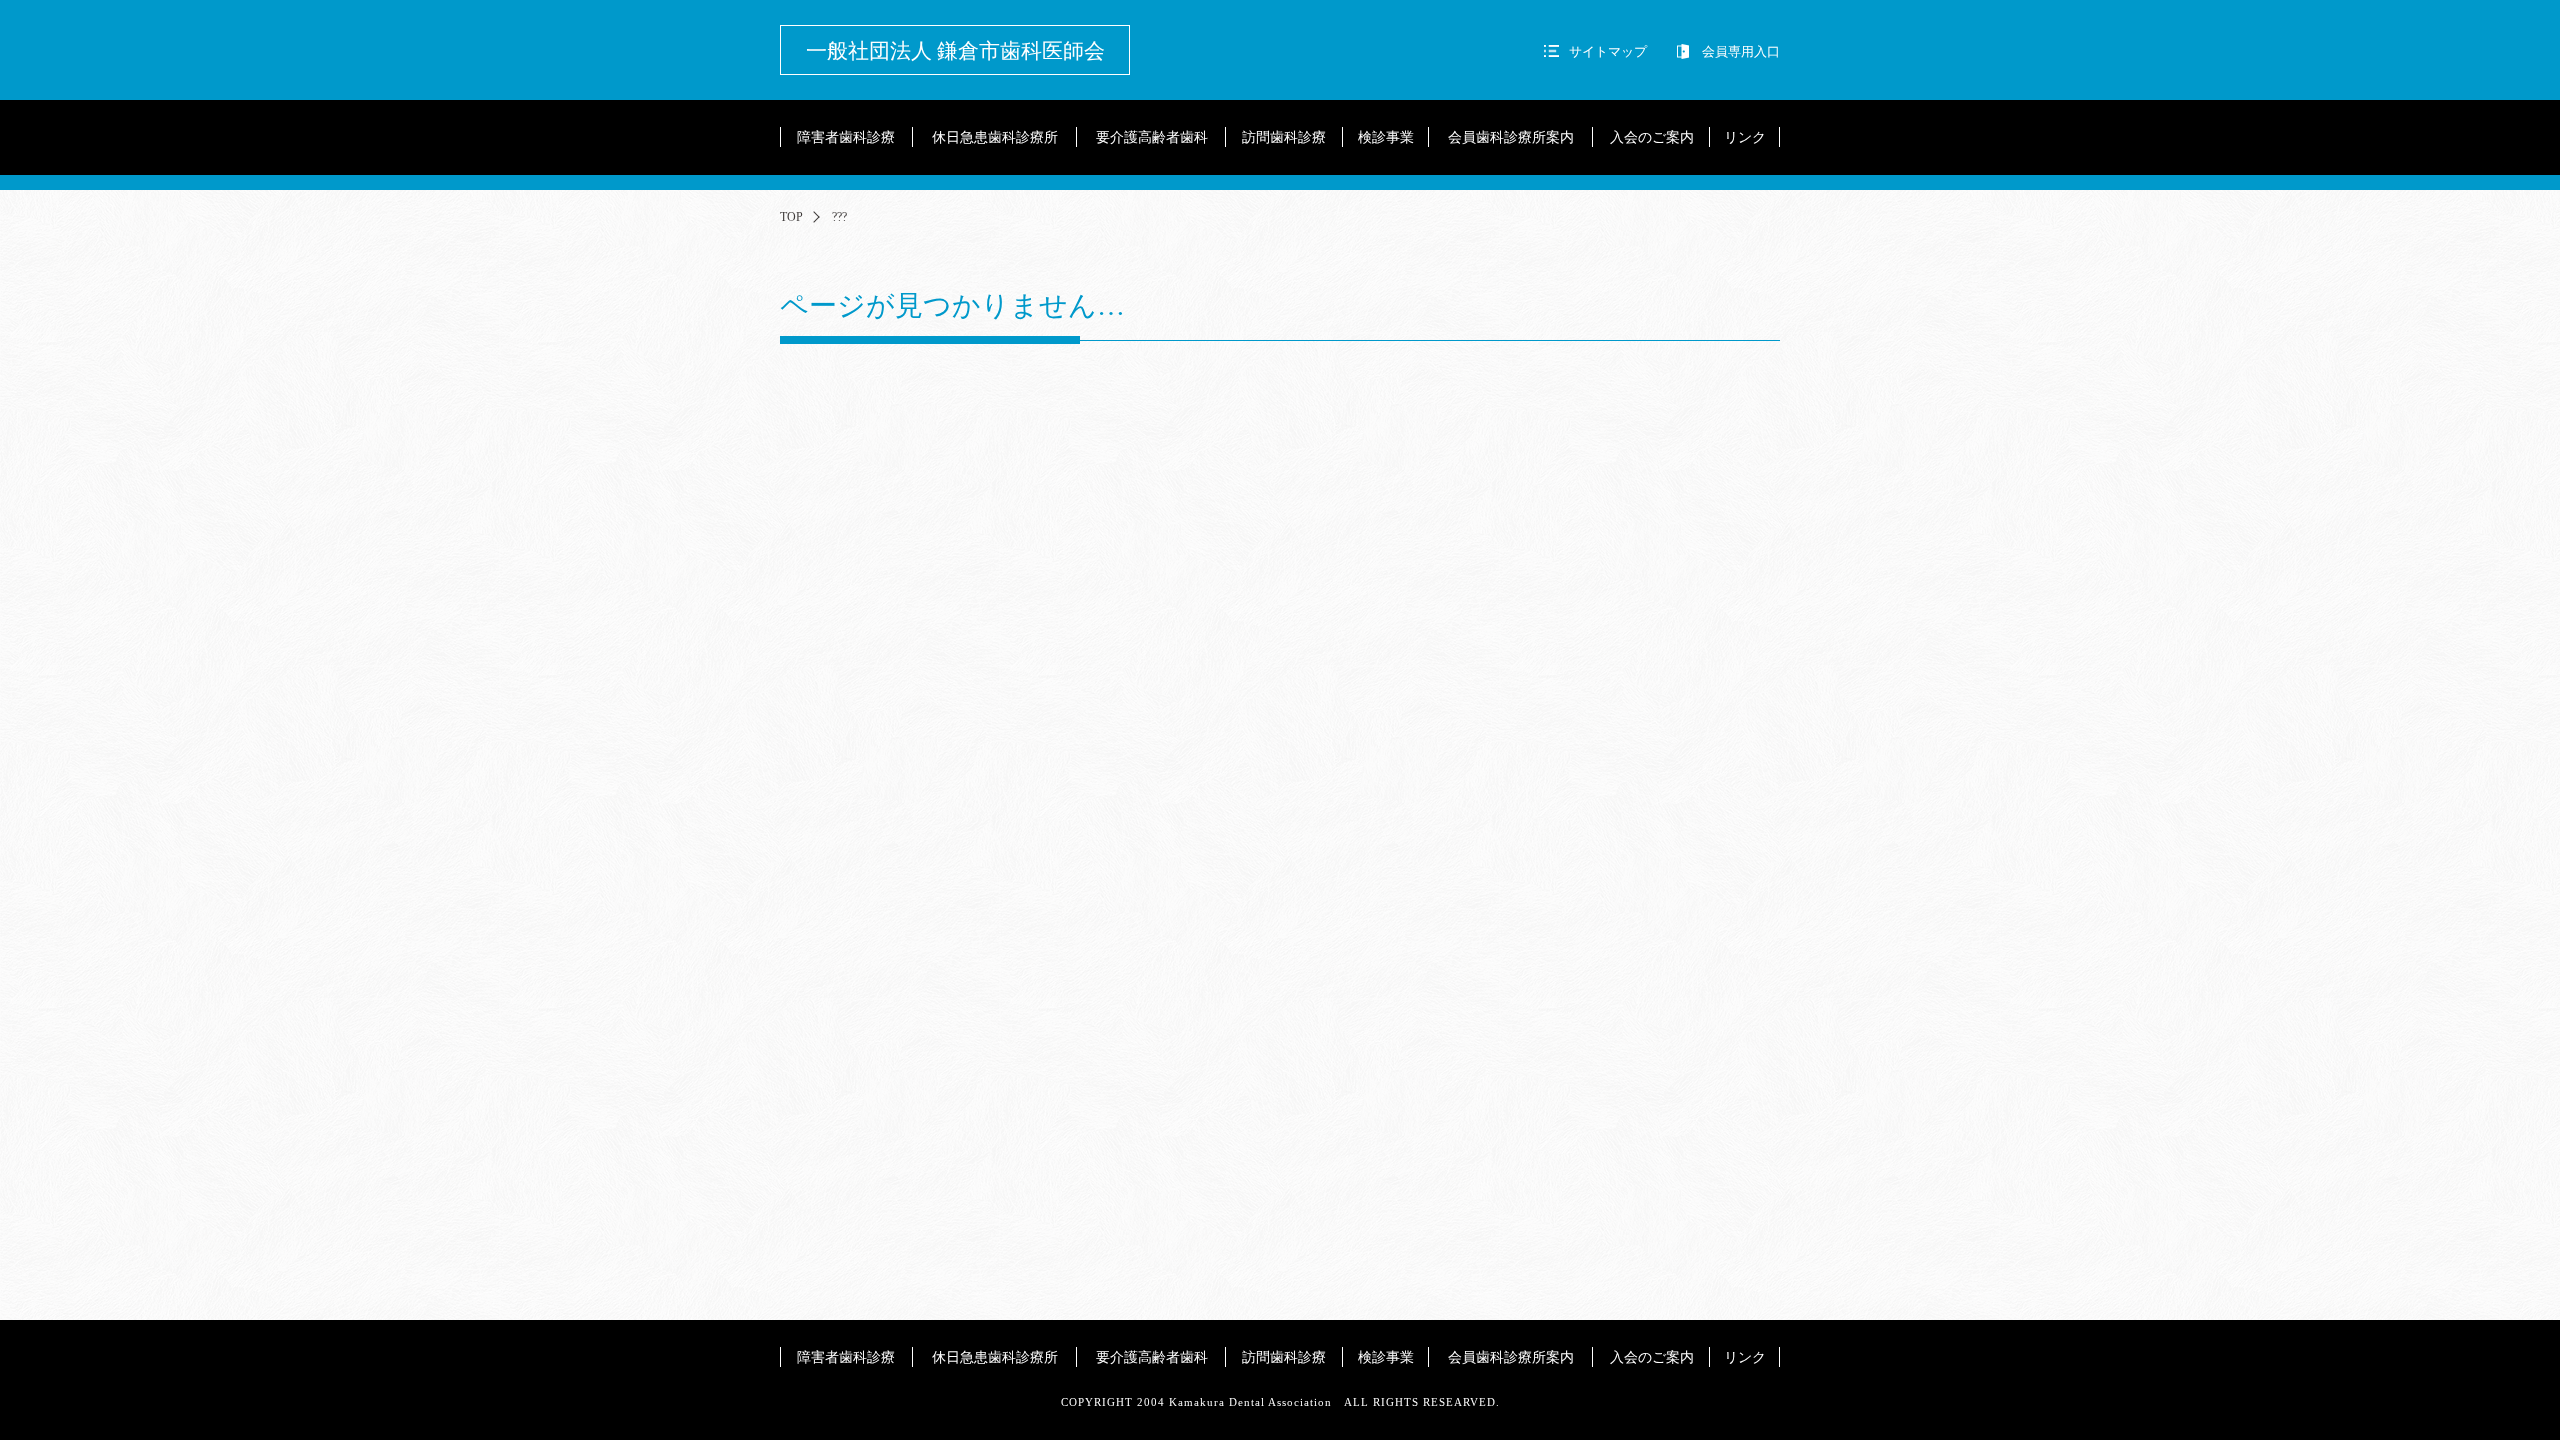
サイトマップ (1608, 51)
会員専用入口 (1741, 51)
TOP (791, 217)
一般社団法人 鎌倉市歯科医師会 (955, 51)
